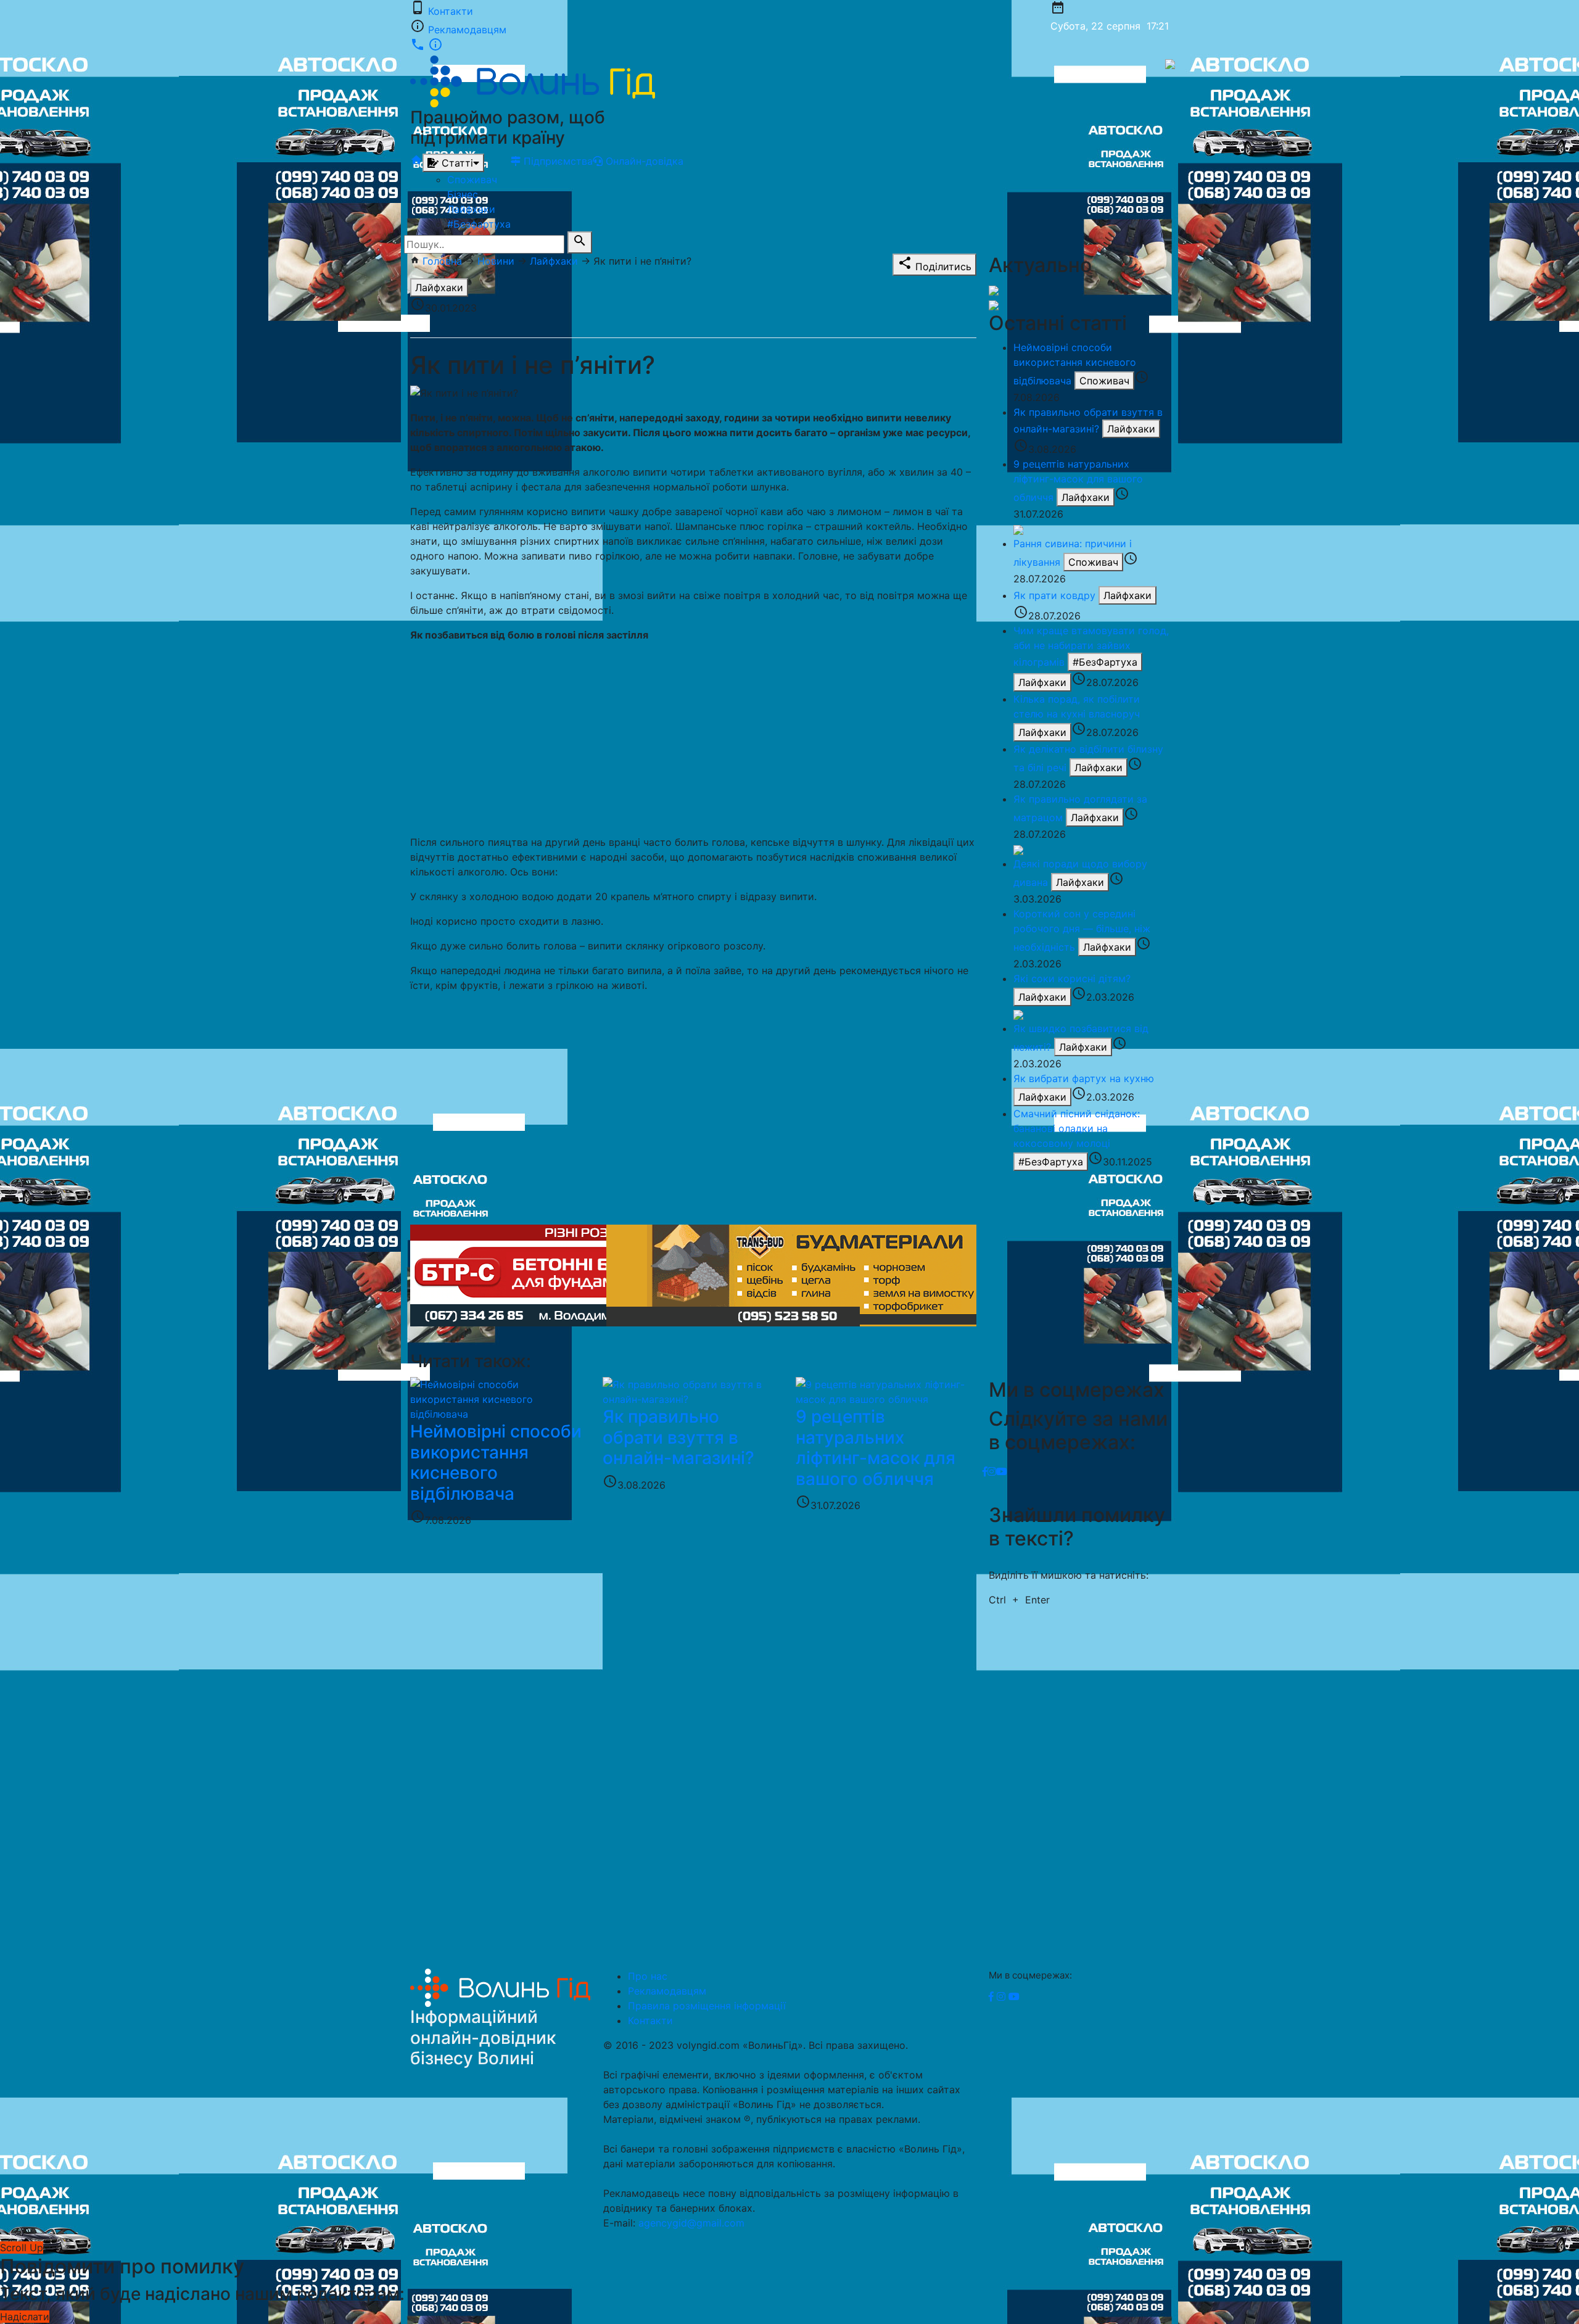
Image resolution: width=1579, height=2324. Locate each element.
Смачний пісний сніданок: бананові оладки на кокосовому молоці (1077, 1128)
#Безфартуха (479, 224)
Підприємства (557, 161)
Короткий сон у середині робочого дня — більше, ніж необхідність (1082, 930)
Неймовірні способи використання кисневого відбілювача (1075, 364)
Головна (442, 261)
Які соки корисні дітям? (1072, 978)
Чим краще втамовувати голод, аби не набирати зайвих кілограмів (1091, 646)
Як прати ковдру (1054, 595)
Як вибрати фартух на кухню (1084, 1078)
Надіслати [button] (25, 2317)
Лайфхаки (471, 209)
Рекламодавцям (467, 30)
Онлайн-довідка (643, 161)
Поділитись (934, 264)
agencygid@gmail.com (691, 2223)
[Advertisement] (693, 738)
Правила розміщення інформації (707, 2006)
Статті (456, 163)
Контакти (451, 11)
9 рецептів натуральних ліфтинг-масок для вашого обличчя (1078, 481)
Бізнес (463, 194)
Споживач (472, 180)
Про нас (648, 1976)
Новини (496, 261)
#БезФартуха (1105, 662)
